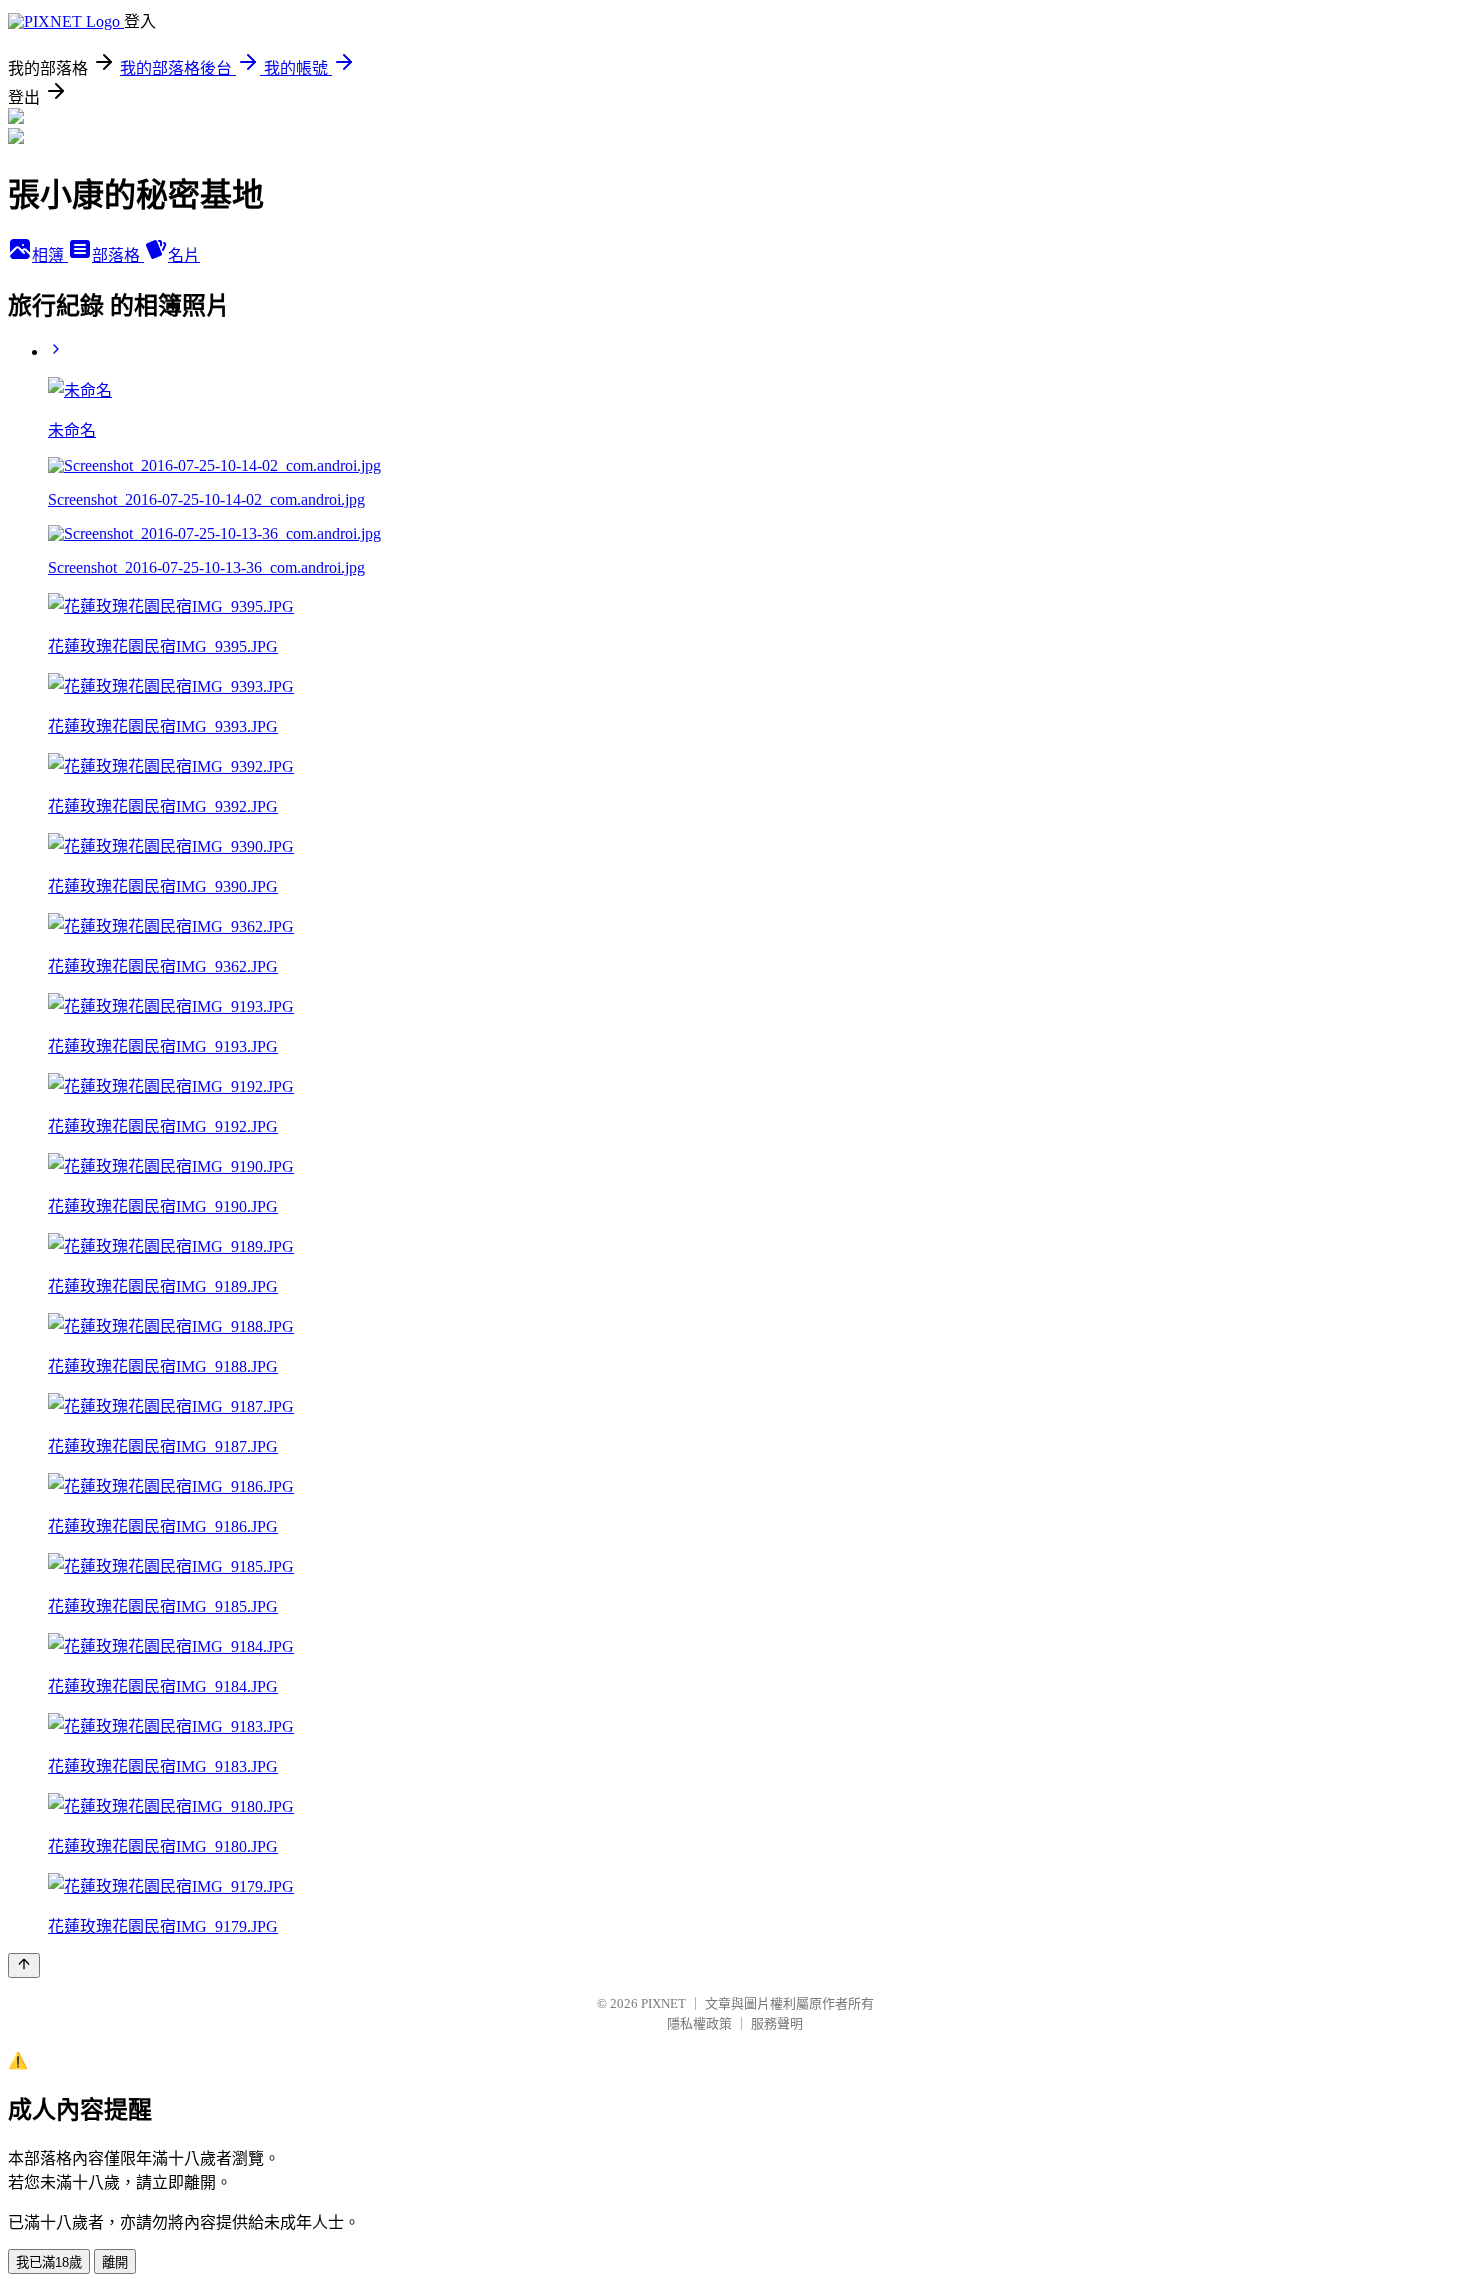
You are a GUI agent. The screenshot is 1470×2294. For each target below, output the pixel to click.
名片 (184, 255)
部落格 (118, 255)
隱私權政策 (699, 2023)
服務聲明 (777, 2023)
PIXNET (663, 2003)
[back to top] (24, 1965)
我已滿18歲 (49, 2262)
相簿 (50, 255)
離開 (115, 2262)
